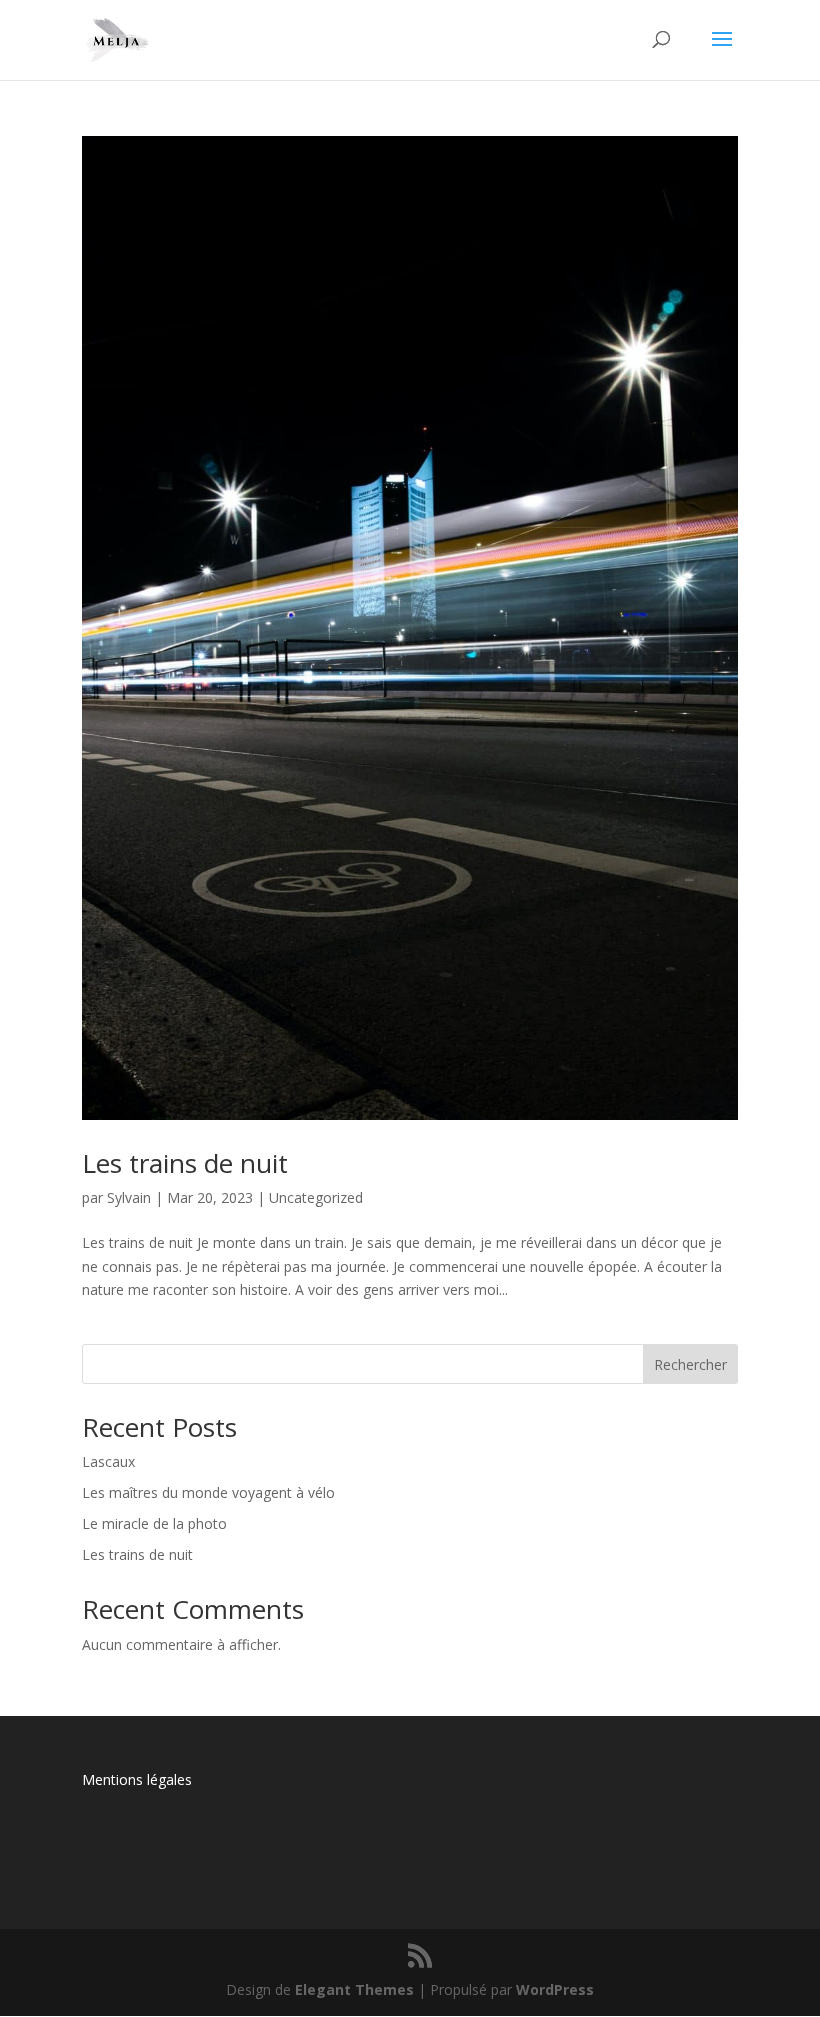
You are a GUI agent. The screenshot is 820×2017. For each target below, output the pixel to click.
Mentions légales (137, 1779)
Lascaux (108, 1461)
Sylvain (129, 1197)
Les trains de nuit (185, 1163)
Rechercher (690, 1364)
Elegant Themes (354, 1989)
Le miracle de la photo (154, 1523)
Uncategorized (316, 1197)
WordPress (555, 1989)
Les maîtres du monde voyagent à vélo (208, 1492)
